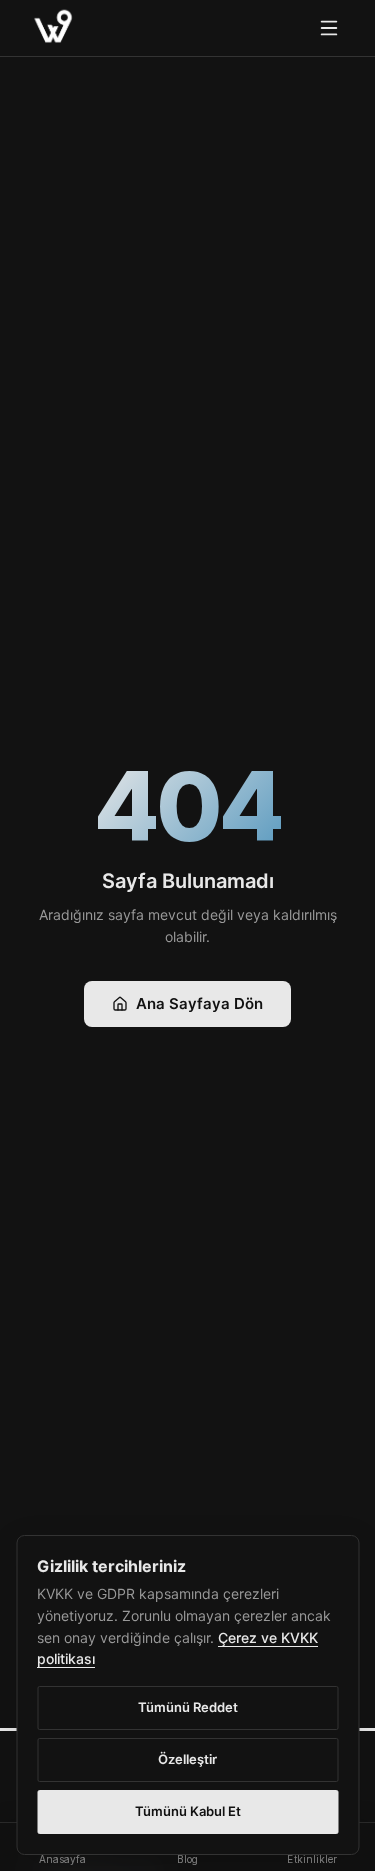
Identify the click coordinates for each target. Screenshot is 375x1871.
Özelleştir (187, 1759)
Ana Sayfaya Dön (199, 1003)
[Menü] (329, 28)
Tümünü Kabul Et (188, 1811)
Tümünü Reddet (188, 1707)
